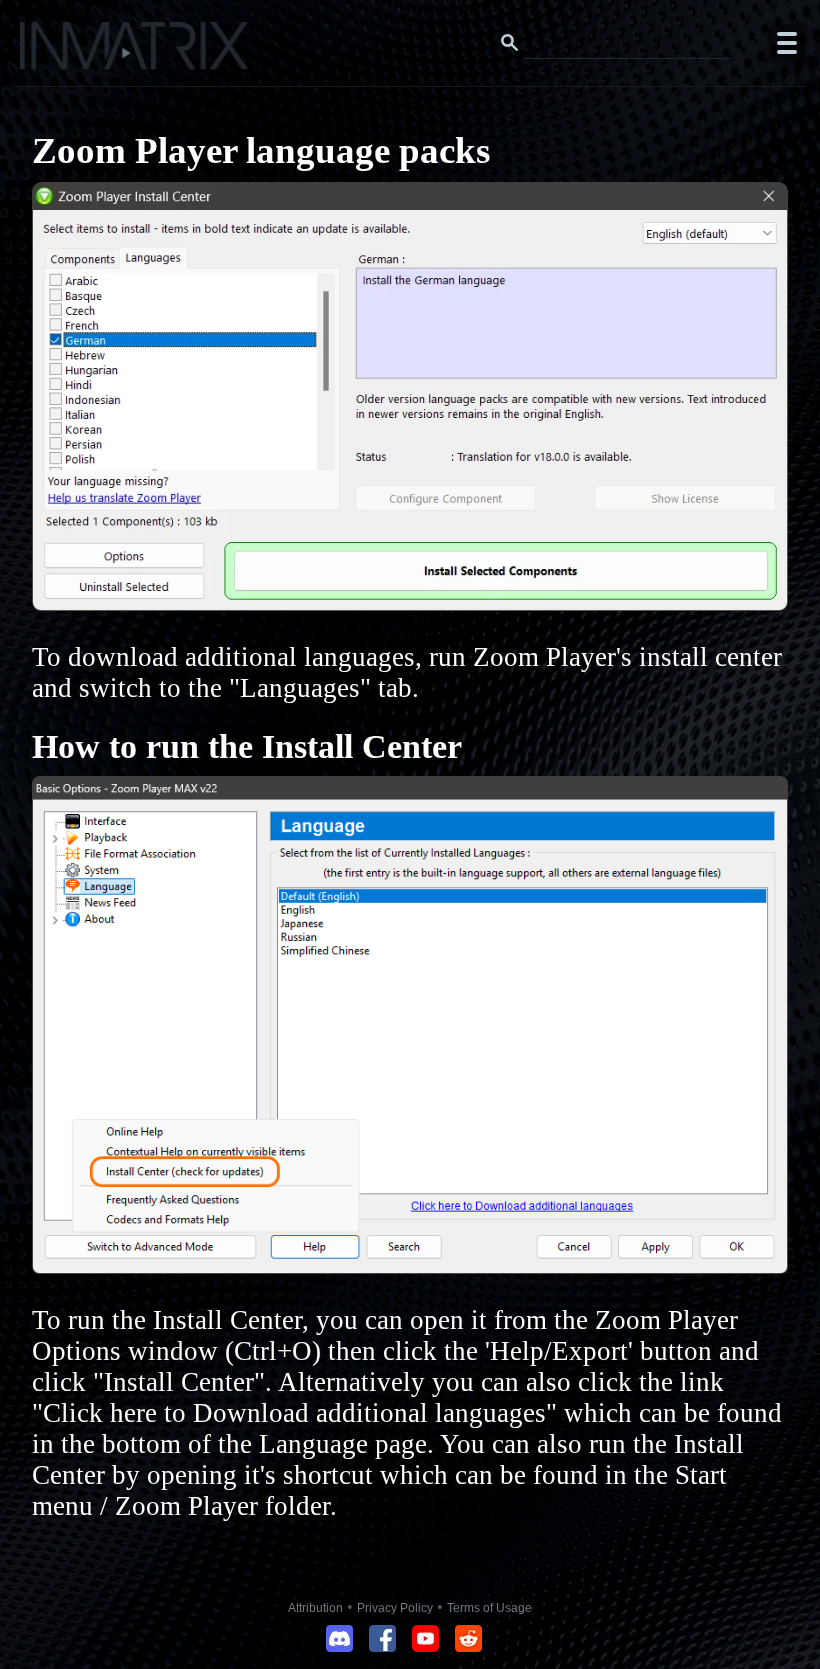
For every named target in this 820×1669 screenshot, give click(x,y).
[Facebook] (382, 1646)
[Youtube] (425, 1646)
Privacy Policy (395, 1608)
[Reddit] (468, 1646)
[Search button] (510, 43)
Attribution (315, 1608)
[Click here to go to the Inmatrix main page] (55, 53)
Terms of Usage (489, 1608)
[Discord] (339, 1646)
